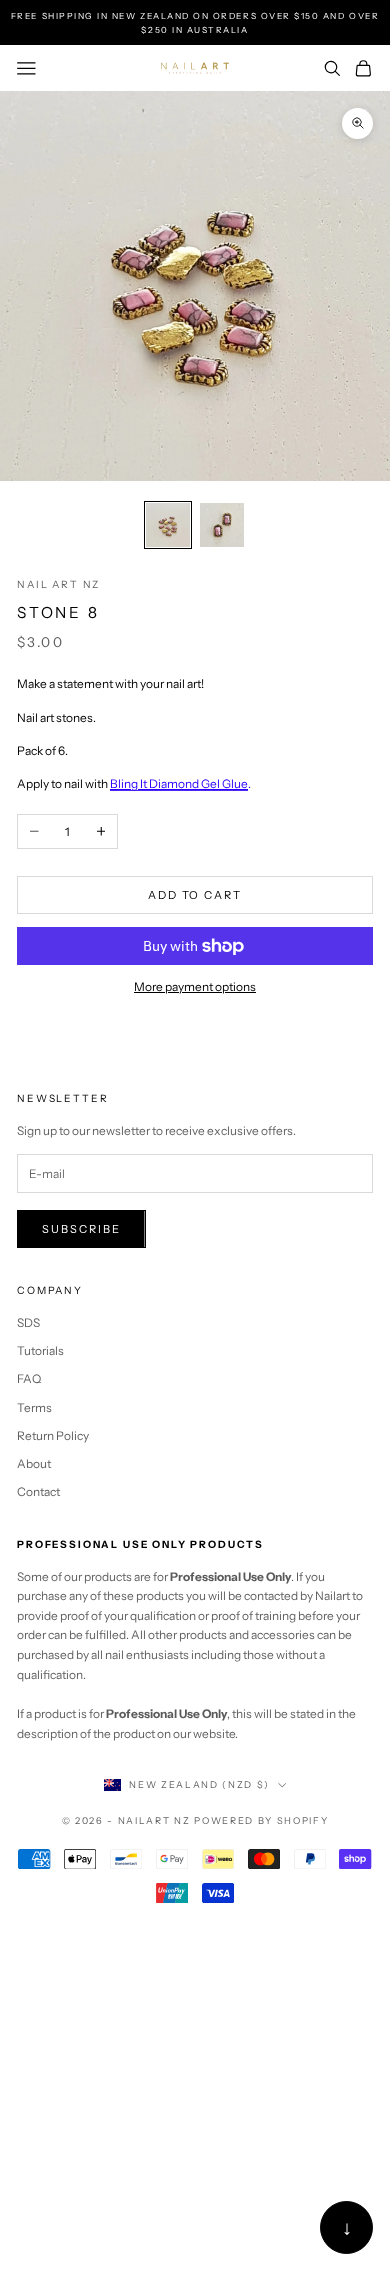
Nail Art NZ (58, 584)
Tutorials (40, 1350)
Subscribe (81, 1229)
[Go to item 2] (222, 525)
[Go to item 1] (168, 525)
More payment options (195, 986)
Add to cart (195, 895)
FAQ (29, 1378)
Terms (34, 1407)
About (34, 1463)
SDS (28, 1322)
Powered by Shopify (261, 1820)
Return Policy (53, 1435)
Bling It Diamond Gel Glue (179, 783)
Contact (38, 1491)
